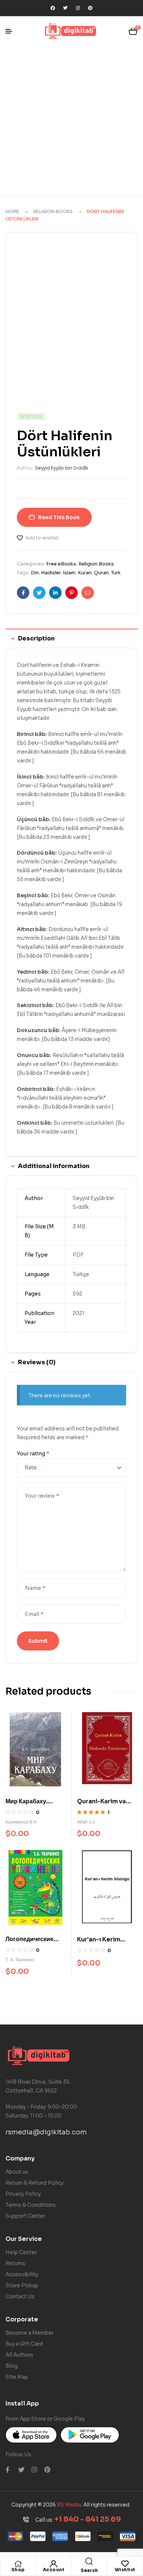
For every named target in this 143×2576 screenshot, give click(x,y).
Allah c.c (86, 1822)
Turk (116, 573)
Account (54, 2570)
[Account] (54, 2564)
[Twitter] (65, 8)
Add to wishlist (42, 538)
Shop (18, 2570)
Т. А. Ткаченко (20, 1960)
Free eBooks (61, 564)
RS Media (69, 2505)
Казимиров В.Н (21, 1822)
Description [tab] (36, 638)
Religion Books (53, 211)
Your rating (33, 1454)
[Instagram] (78, 8)
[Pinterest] (90, 8)
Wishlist (125, 2570)
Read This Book (59, 517)
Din (35, 573)
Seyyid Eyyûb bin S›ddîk (61, 468)
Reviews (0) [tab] (37, 1362)
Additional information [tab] (54, 1166)
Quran (101, 573)
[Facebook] (53, 8)
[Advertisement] (71, 121)
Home (12, 211)
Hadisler (51, 573)
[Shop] (18, 2564)
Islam (69, 573)
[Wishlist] (125, 2564)
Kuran (85, 573)
